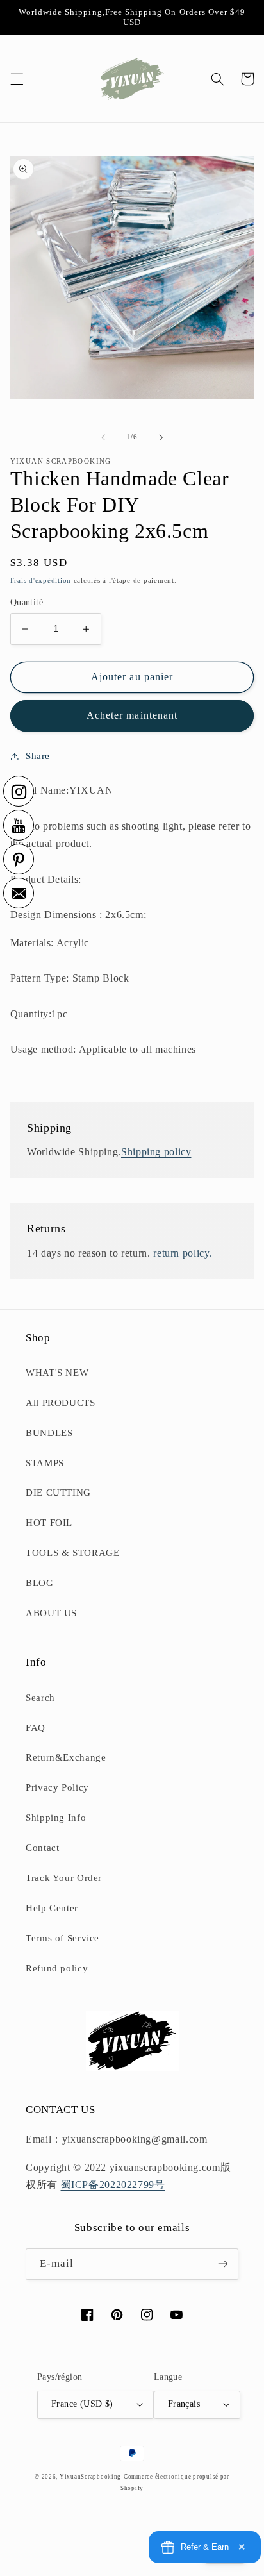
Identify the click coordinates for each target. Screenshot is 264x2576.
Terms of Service (62, 1938)
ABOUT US (51, 1613)
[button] (17, 79)
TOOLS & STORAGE (72, 1553)
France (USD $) (82, 2404)
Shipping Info (56, 1818)
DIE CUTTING (58, 1493)
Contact (42, 1848)
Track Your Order (64, 1878)
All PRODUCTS (61, 1403)
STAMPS (45, 1463)
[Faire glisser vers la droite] (161, 437)
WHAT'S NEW (57, 1373)
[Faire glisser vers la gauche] (103, 437)
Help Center (52, 1908)
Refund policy (57, 1968)
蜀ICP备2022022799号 (113, 2185)
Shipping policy (156, 1152)
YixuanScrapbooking (90, 2477)
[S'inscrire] (223, 2264)
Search (40, 1698)
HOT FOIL (49, 1523)
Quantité (27, 602)
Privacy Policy (57, 1787)
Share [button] (38, 756)
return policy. (183, 1253)
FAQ (36, 1728)
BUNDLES (49, 1433)
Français (184, 2404)
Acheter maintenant (132, 715)
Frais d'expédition (41, 581)
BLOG (40, 1583)
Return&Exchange (66, 1757)
